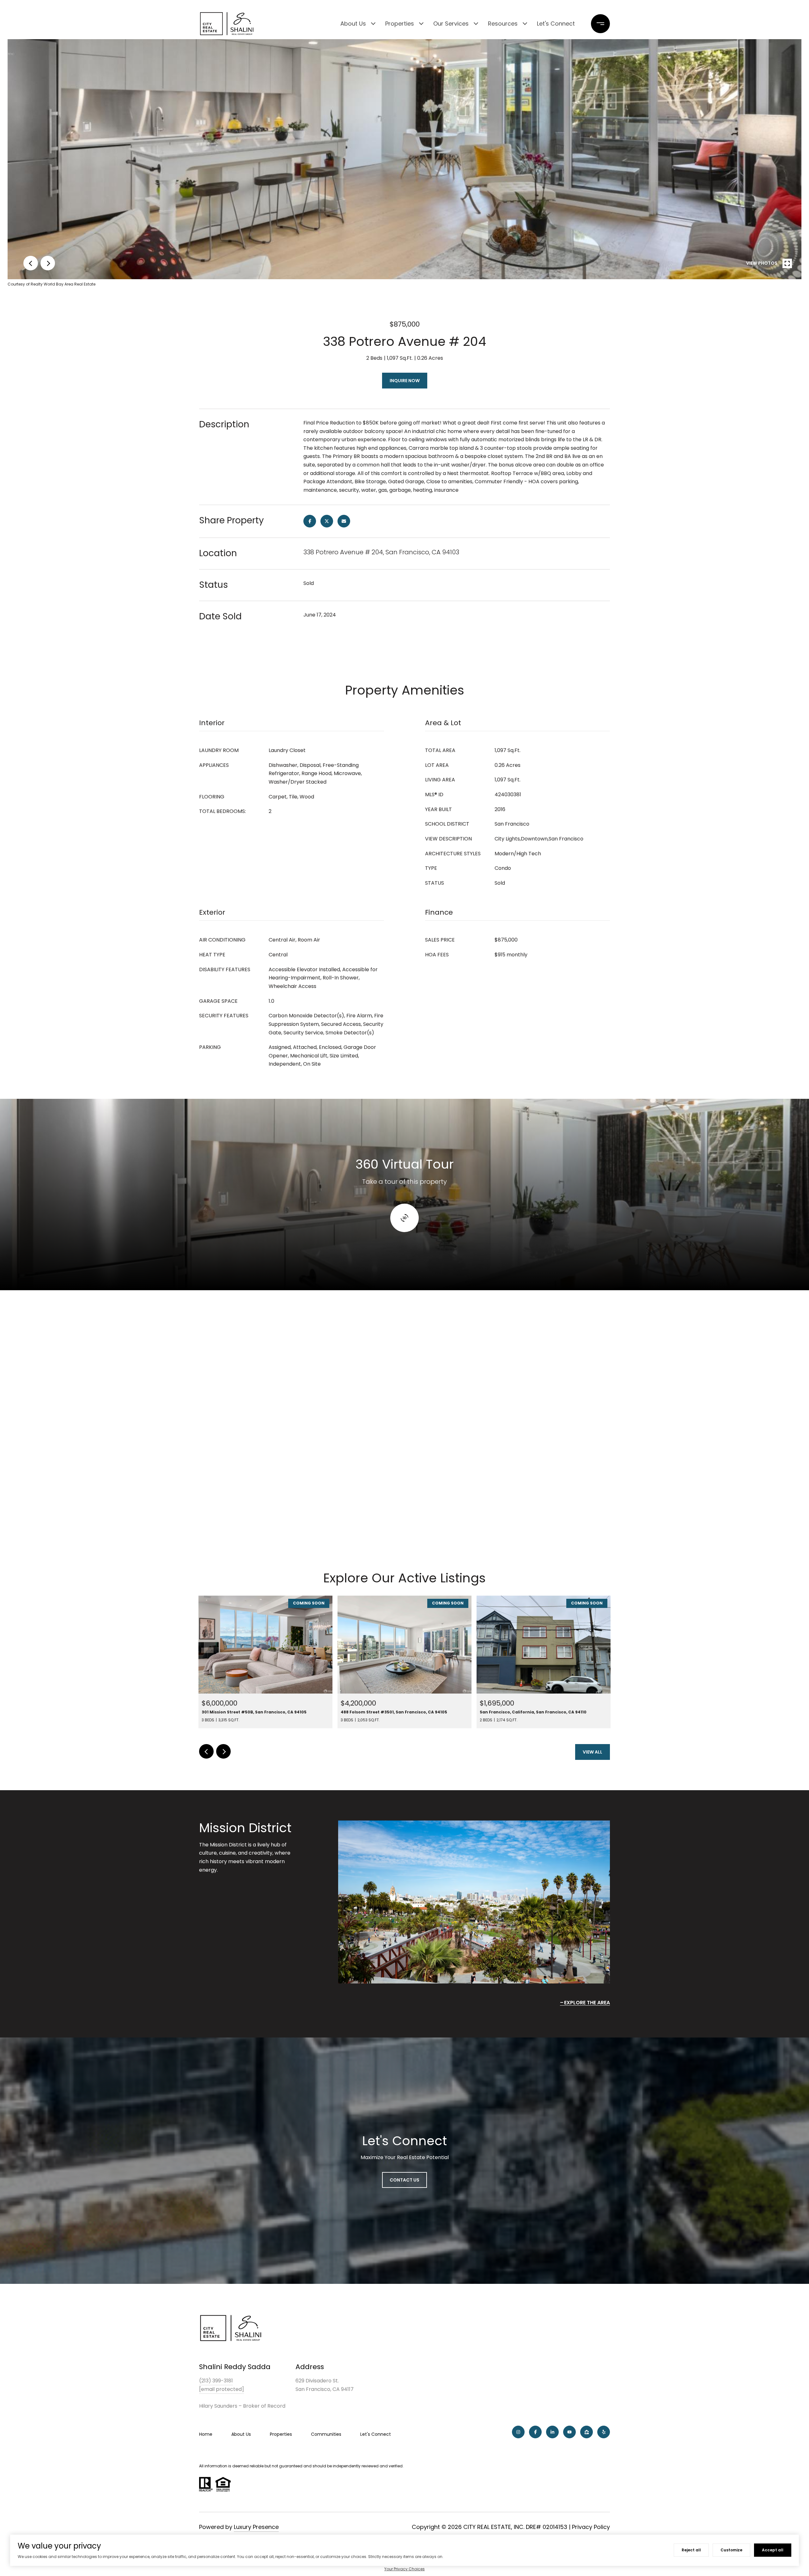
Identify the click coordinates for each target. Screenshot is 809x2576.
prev (31, 263)
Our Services (451, 24)
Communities (326, 2434)
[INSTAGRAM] (518, 2432)
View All (593, 1752)
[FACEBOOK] (535, 2432)
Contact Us (404, 2180)
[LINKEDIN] (552, 2432)
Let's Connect (556, 24)
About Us (353, 24)
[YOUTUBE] (569, 2432)
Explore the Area (587, 2003)
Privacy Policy (591, 2527)
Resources (503, 24)
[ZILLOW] (587, 2432)
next (48, 263)
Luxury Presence (256, 2527)
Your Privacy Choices (404, 2569)
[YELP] (604, 2432)
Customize (731, 2550)
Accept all (773, 2550)
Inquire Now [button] (405, 381)
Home (206, 2434)
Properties (400, 24)
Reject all (691, 2550)
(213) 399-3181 (216, 2381)
